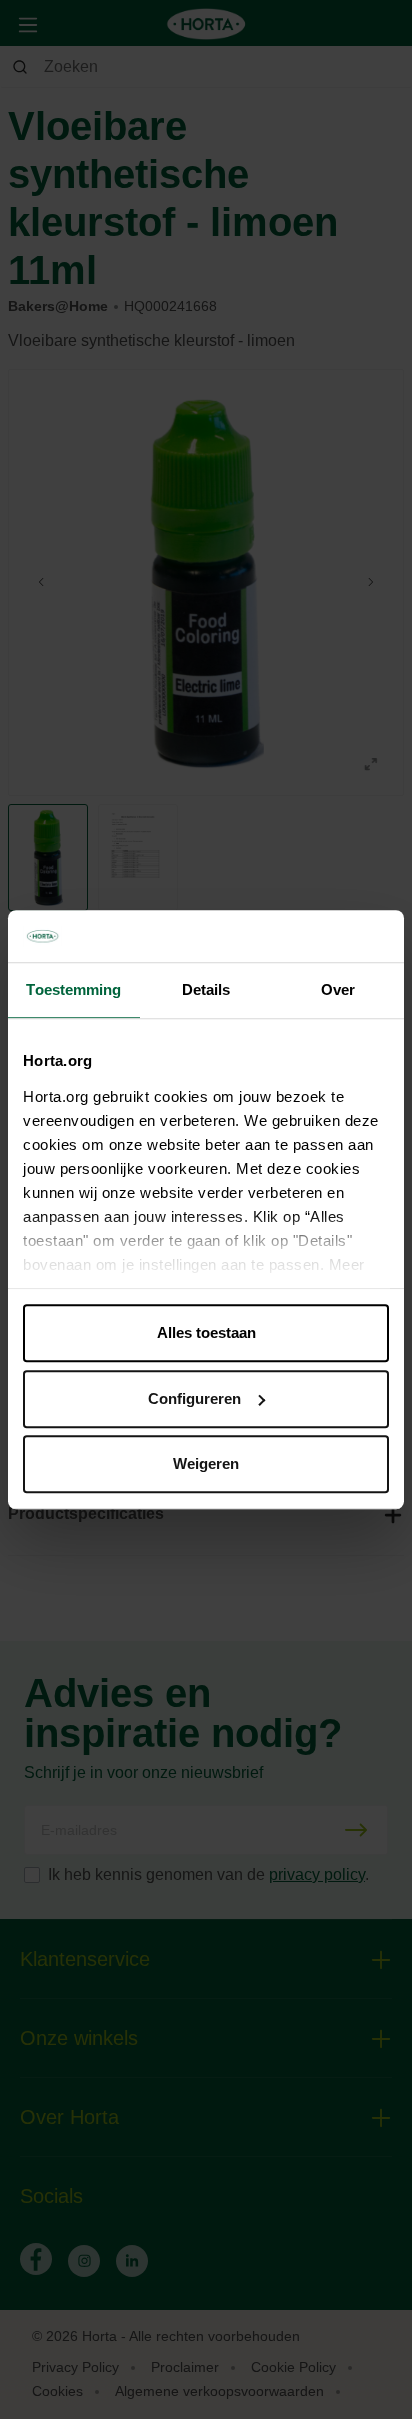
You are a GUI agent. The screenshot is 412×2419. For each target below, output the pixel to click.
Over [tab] (338, 989)
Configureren (194, 1398)
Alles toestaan (206, 1332)
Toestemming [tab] (73, 989)
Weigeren (206, 1463)
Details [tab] (206, 989)
